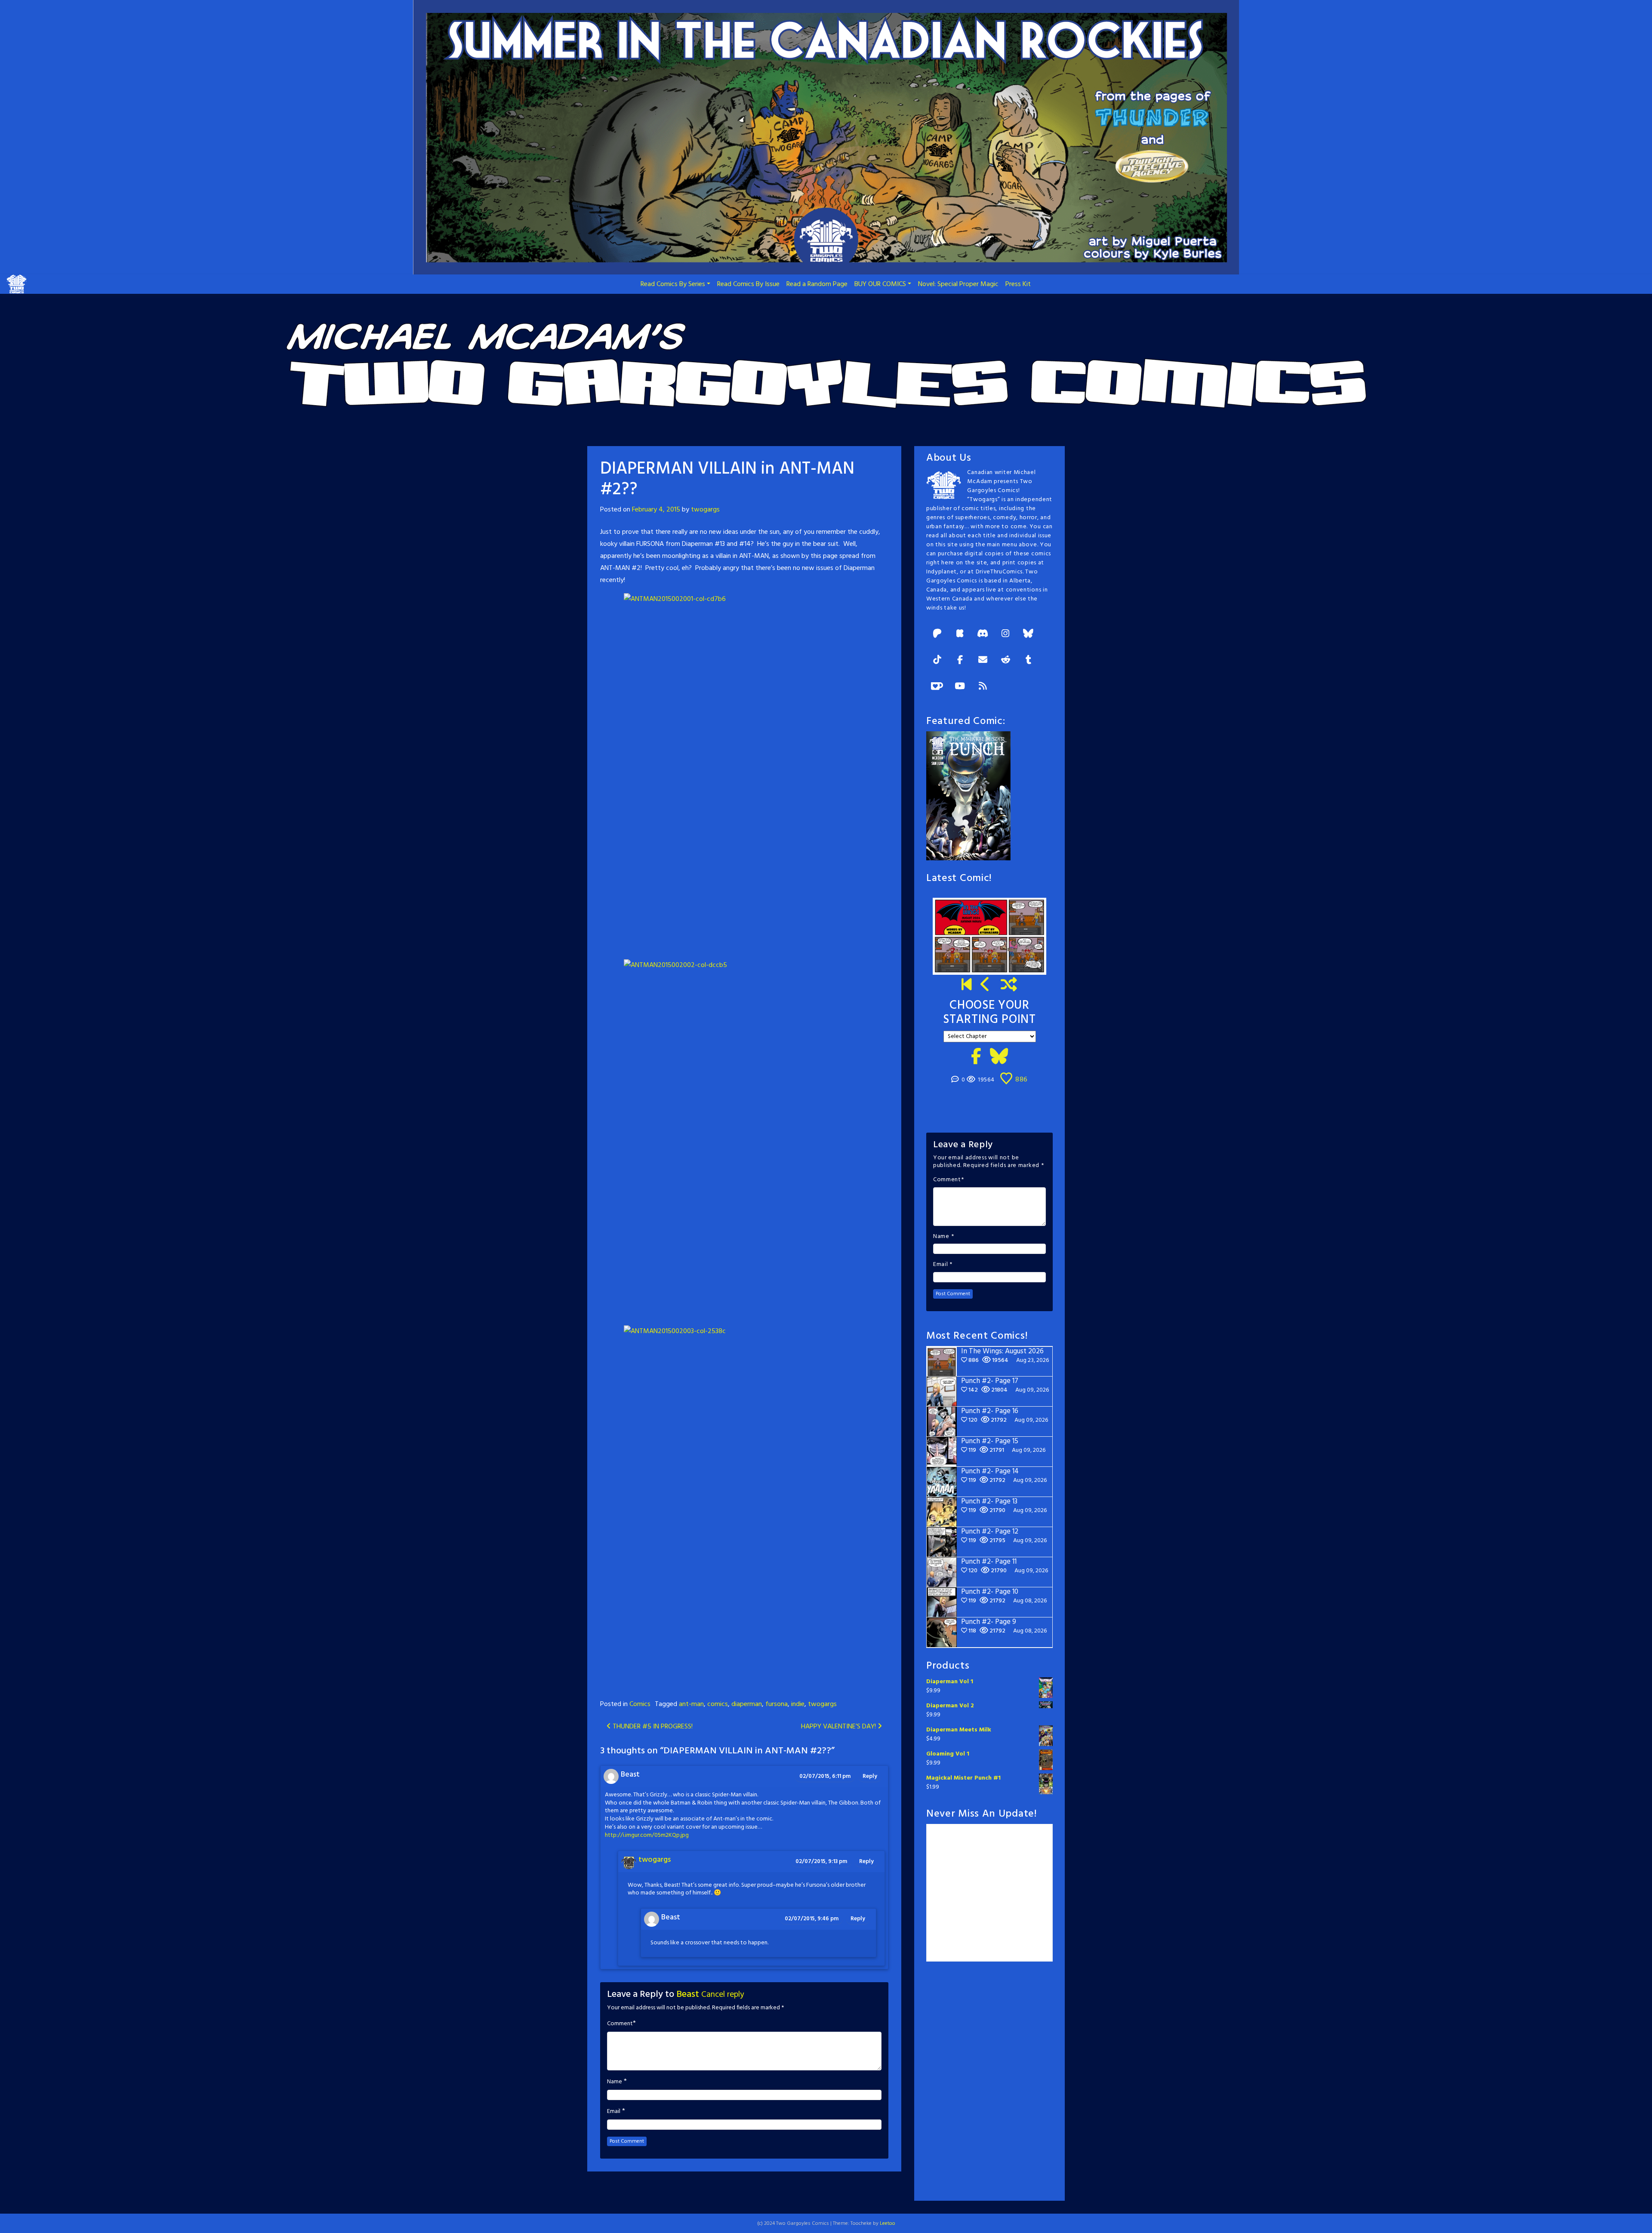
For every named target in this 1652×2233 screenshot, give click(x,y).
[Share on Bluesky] (999, 1057)
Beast (688, 1994)
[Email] (983, 661)
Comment (620, 2024)
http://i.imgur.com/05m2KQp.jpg (647, 1835)
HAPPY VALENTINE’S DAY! (839, 1727)
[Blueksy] (1028, 634)
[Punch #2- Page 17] (986, 986)
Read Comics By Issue (748, 284)
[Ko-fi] (937, 687)
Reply (870, 1776)
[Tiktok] (937, 661)
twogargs (705, 510)
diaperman (747, 1704)
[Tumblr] (1028, 661)
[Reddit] (1005, 661)
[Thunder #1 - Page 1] (967, 986)
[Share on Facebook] (976, 1057)
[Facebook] (960, 661)
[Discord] (983, 634)
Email (614, 2112)
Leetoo (888, 2224)
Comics (640, 1704)
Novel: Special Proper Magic (958, 284)
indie (798, 1704)
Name (615, 2082)
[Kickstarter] (960, 634)
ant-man (691, 1704)
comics (718, 1704)
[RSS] (983, 687)
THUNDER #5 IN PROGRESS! (652, 1727)
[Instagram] (1005, 634)
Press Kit (1018, 284)
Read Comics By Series (673, 284)
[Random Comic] (1009, 986)
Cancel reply (723, 1995)
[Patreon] (937, 634)
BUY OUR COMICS (880, 284)
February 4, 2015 (656, 510)
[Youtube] (960, 687)
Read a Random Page (817, 284)
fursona (777, 1704)
